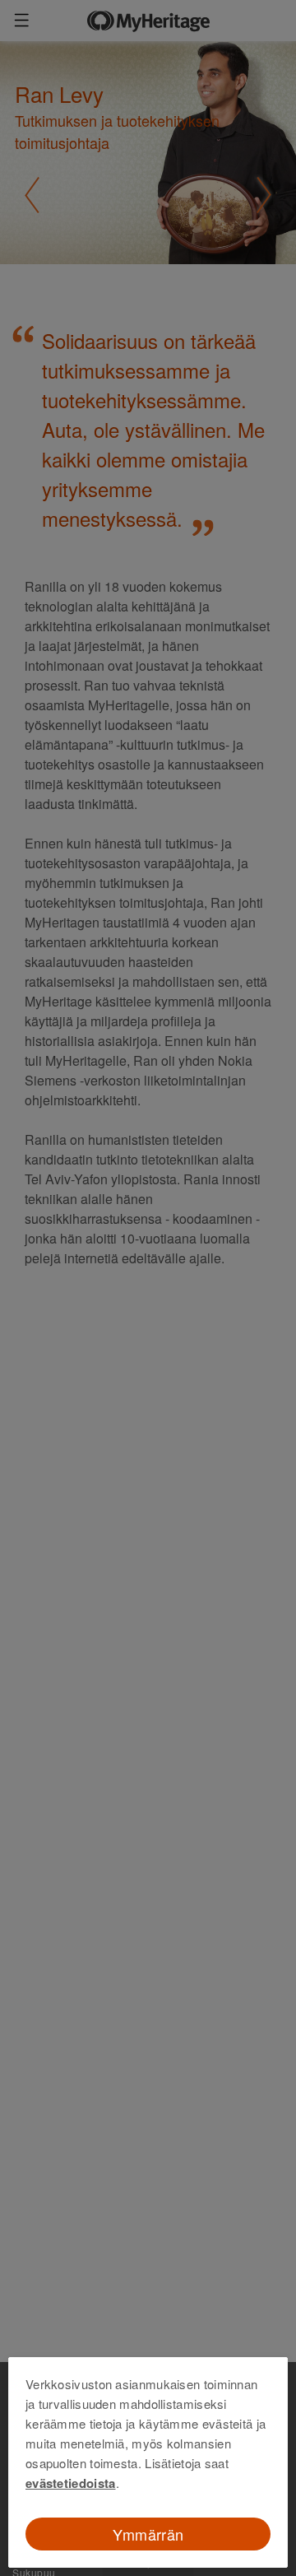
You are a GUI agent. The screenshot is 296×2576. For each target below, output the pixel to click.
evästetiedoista (71, 2483)
